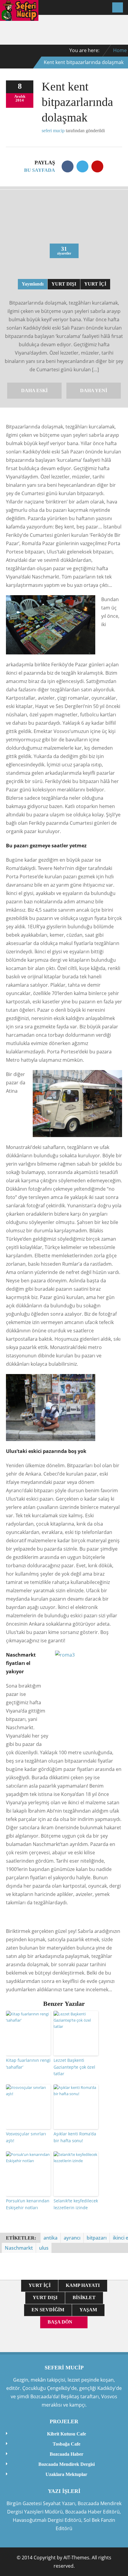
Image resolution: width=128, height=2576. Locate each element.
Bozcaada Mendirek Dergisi (67, 2464)
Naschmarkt (19, 2248)
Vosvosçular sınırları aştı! (26, 2137)
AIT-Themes (76, 2558)
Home (120, 50)
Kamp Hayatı (83, 2285)
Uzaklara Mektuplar (66, 2474)
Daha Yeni (94, 390)
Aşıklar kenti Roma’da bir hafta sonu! (75, 2137)
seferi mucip (53, 131)
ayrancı (72, 2238)
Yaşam (88, 2310)
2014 (20, 100)
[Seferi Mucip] (19, 17)
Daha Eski (34, 390)
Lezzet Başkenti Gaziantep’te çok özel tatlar (74, 2067)
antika (50, 2238)
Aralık (20, 96)
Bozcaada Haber (67, 2454)
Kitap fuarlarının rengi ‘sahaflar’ (28, 2063)
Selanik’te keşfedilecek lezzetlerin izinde (76, 2204)
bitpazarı (97, 2238)
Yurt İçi (95, 284)
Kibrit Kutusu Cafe (67, 2434)
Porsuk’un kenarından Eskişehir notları (28, 2204)
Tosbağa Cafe (67, 2444)
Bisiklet (84, 2297)
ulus (44, 2248)
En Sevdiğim (48, 2310)
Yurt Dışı (64, 284)
